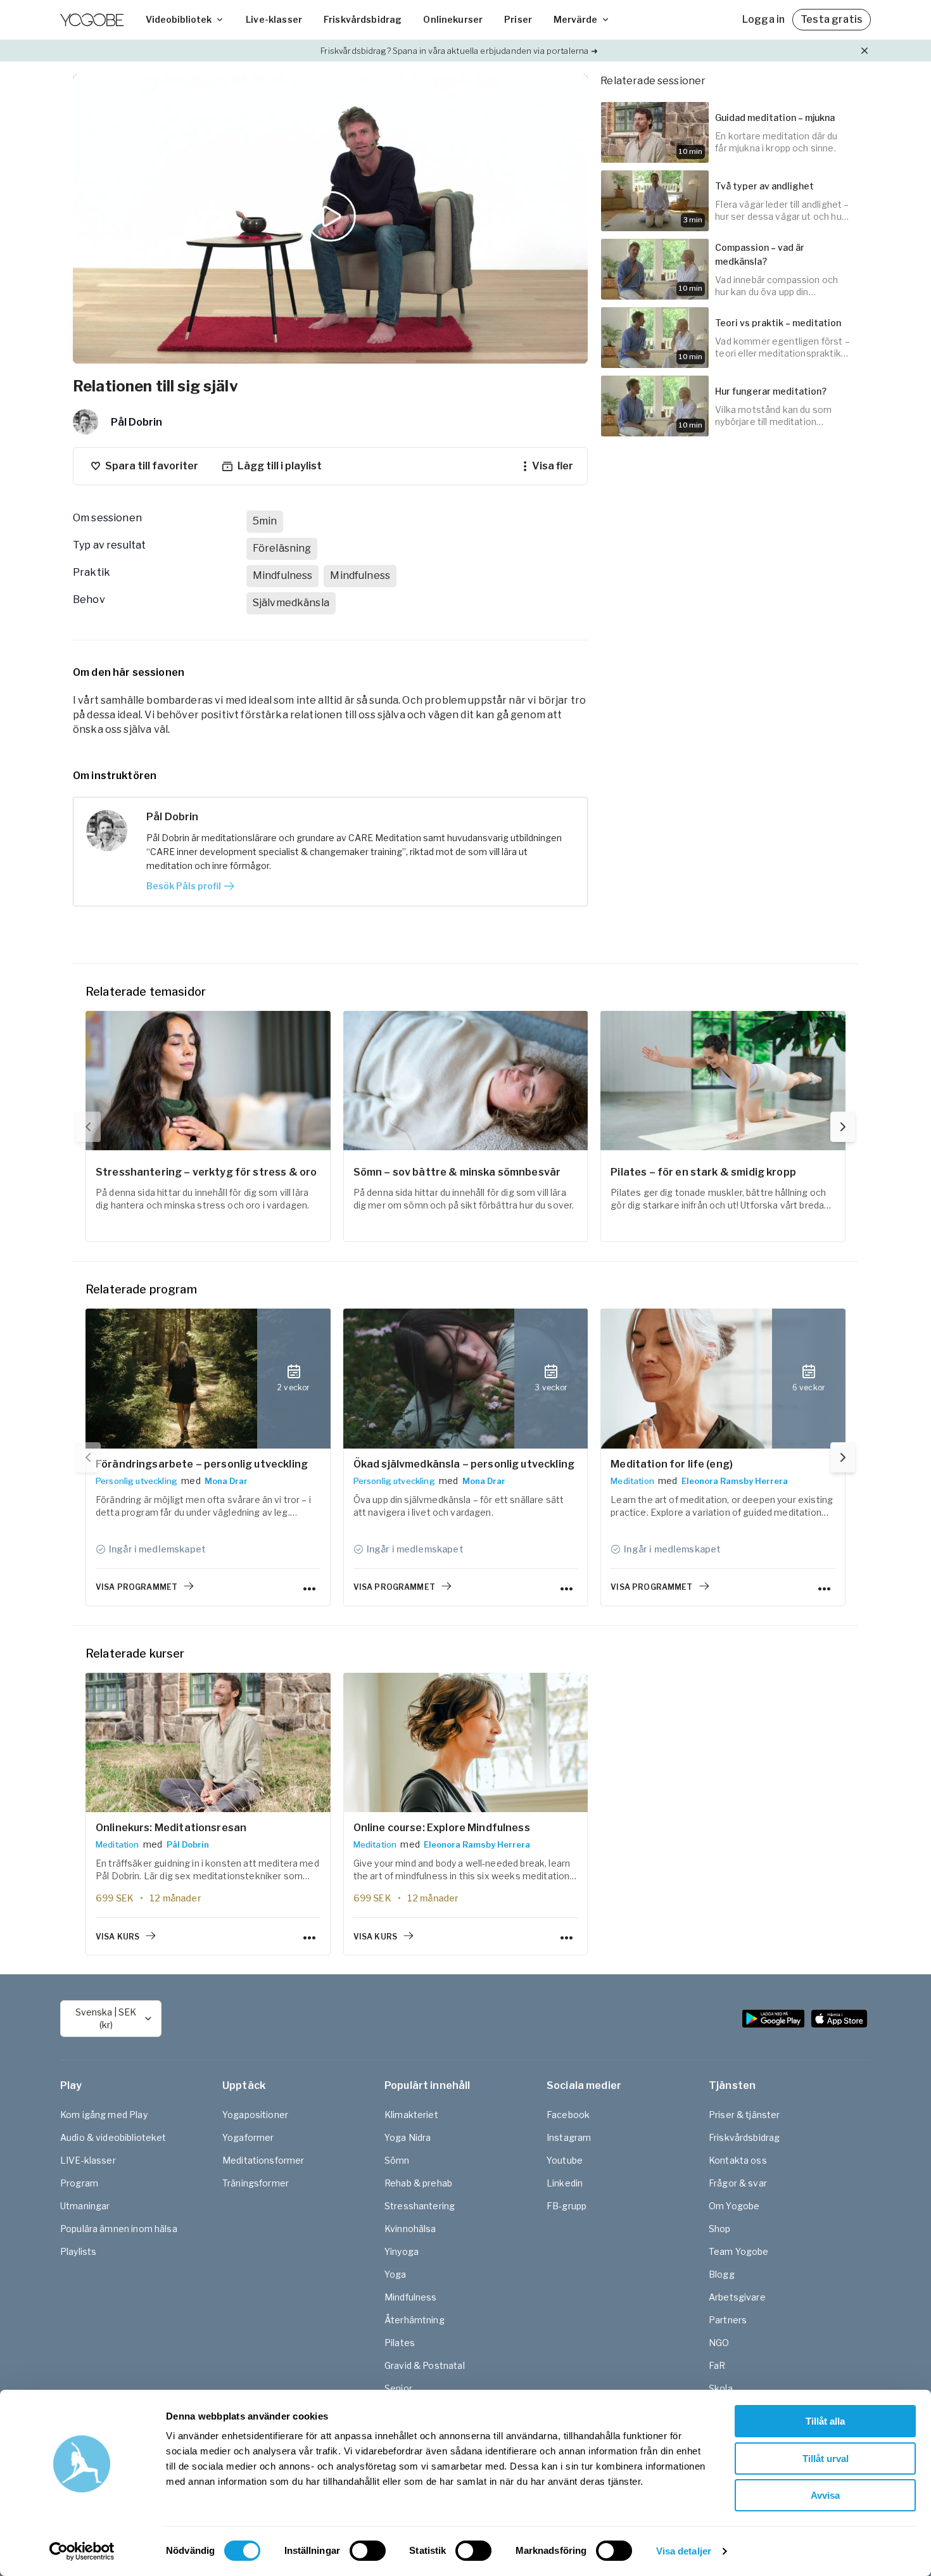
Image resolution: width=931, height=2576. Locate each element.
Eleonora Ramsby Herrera (735, 1481)
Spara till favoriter (152, 466)
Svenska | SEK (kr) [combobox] (106, 2018)
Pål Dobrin (188, 1844)
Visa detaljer (684, 2551)
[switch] (368, 2551)
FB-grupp (567, 2206)
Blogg (722, 2274)
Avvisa (825, 2495)
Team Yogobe (739, 2251)
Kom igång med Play (104, 2115)
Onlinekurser (453, 19)
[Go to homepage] (92, 20)
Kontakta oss (738, 2160)
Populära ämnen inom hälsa (119, 2229)
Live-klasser (274, 19)
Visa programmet (136, 1587)
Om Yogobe (734, 2206)
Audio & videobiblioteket (113, 2137)
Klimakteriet (411, 2115)
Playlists (78, 2251)
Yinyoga (402, 2251)
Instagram (569, 2137)
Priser (518, 19)
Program (79, 2183)
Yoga (396, 2274)
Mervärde (575, 19)
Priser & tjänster (744, 2115)
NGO (719, 2343)
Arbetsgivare (737, 2297)
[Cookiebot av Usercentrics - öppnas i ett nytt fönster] (82, 2551)
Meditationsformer (263, 2160)
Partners (728, 2320)
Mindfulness (411, 2297)
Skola (721, 2388)
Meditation (632, 1481)
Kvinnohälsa (410, 2229)
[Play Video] (331, 219)
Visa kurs (117, 1937)
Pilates (400, 2343)
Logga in (763, 19)
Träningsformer (256, 2183)
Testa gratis (832, 19)
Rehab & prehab (418, 2183)
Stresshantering (420, 2206)
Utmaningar (85, 2206)
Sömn (397, 2160)
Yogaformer (248, 2137)
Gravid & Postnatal (425, 2365)
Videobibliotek (179, 19)
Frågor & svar (738, 2183)
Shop (720, 2229)
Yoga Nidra (408, 2137)
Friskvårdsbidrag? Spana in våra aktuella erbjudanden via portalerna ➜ (459, 51)
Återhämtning (415, 2320)
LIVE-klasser (88, 2160)
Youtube (565, 2160)
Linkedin (565, 2183)
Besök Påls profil (184, 886)
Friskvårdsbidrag (363, 19)
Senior (398, 2388)
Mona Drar (226, 1481)
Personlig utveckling (136, 1481)
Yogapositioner (255, 2115)
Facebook (568, 2115)
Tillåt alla (825, 2421)
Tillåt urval (826, 2459)
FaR (717, 2365)
